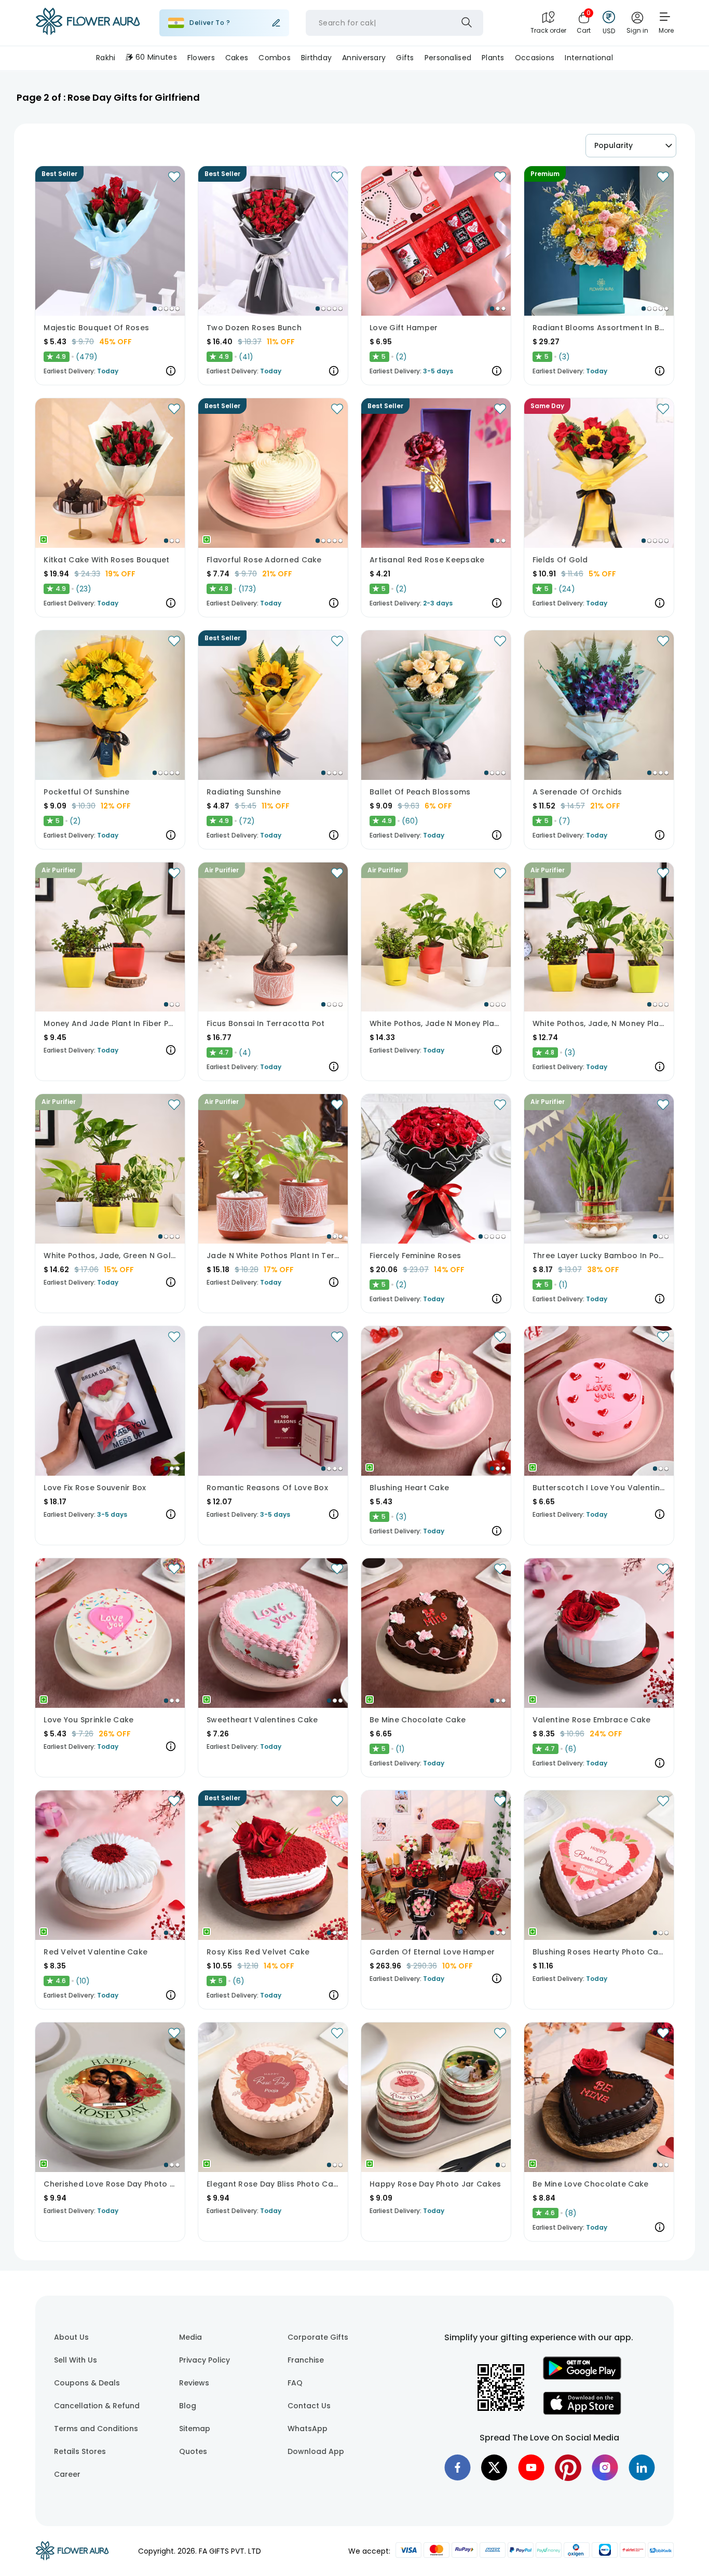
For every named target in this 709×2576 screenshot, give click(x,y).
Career (67, 2474)
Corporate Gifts (318, 2337)
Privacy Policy (204, 2360)
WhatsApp (308, 2429)
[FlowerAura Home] (88, 23)
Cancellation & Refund (97, 2406)
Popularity (613, 145)
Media (190, 2337)
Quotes (193, 2451)
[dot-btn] (155, 308)
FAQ (295, 2383)
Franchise (306, 2360)
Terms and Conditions (96, 2429)
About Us (71, 2337)
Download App (316, 2451)
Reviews (194, 2383)
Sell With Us (76, 2360)
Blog (188, 2406)
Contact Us (309, 2406)
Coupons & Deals (87, 2383)
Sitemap (195, 2429)
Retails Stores (80, 2451)
